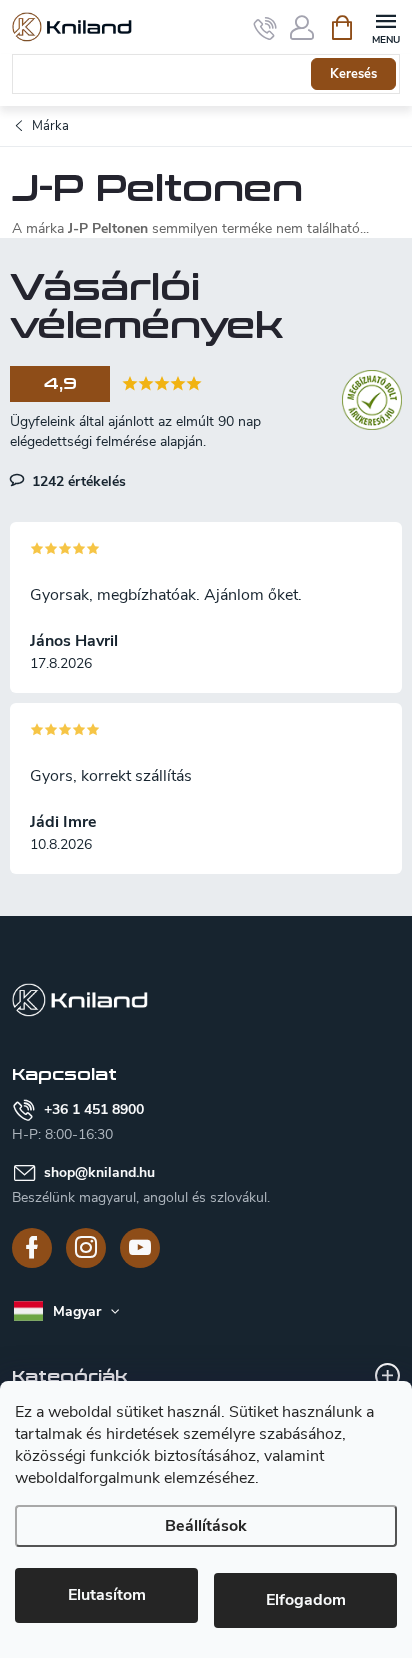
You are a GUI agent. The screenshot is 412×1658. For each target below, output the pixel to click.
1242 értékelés (77, 481)
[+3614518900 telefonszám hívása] (265, 28)
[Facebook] (32, 1248)
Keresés (353, 74)
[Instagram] (86, 1248)
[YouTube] (140, 1248)
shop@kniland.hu (99, 1172)
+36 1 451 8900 (94, 1109)
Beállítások (206, 1526)
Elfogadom (306, 1600)
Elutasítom (107, 1595)
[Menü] (385, 26)
